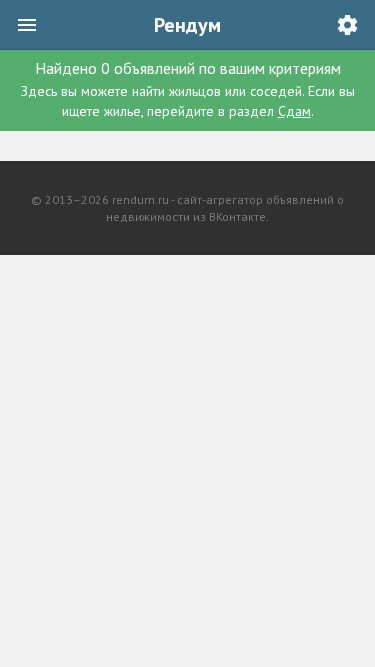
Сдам (294, 111)
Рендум (187, 25)
